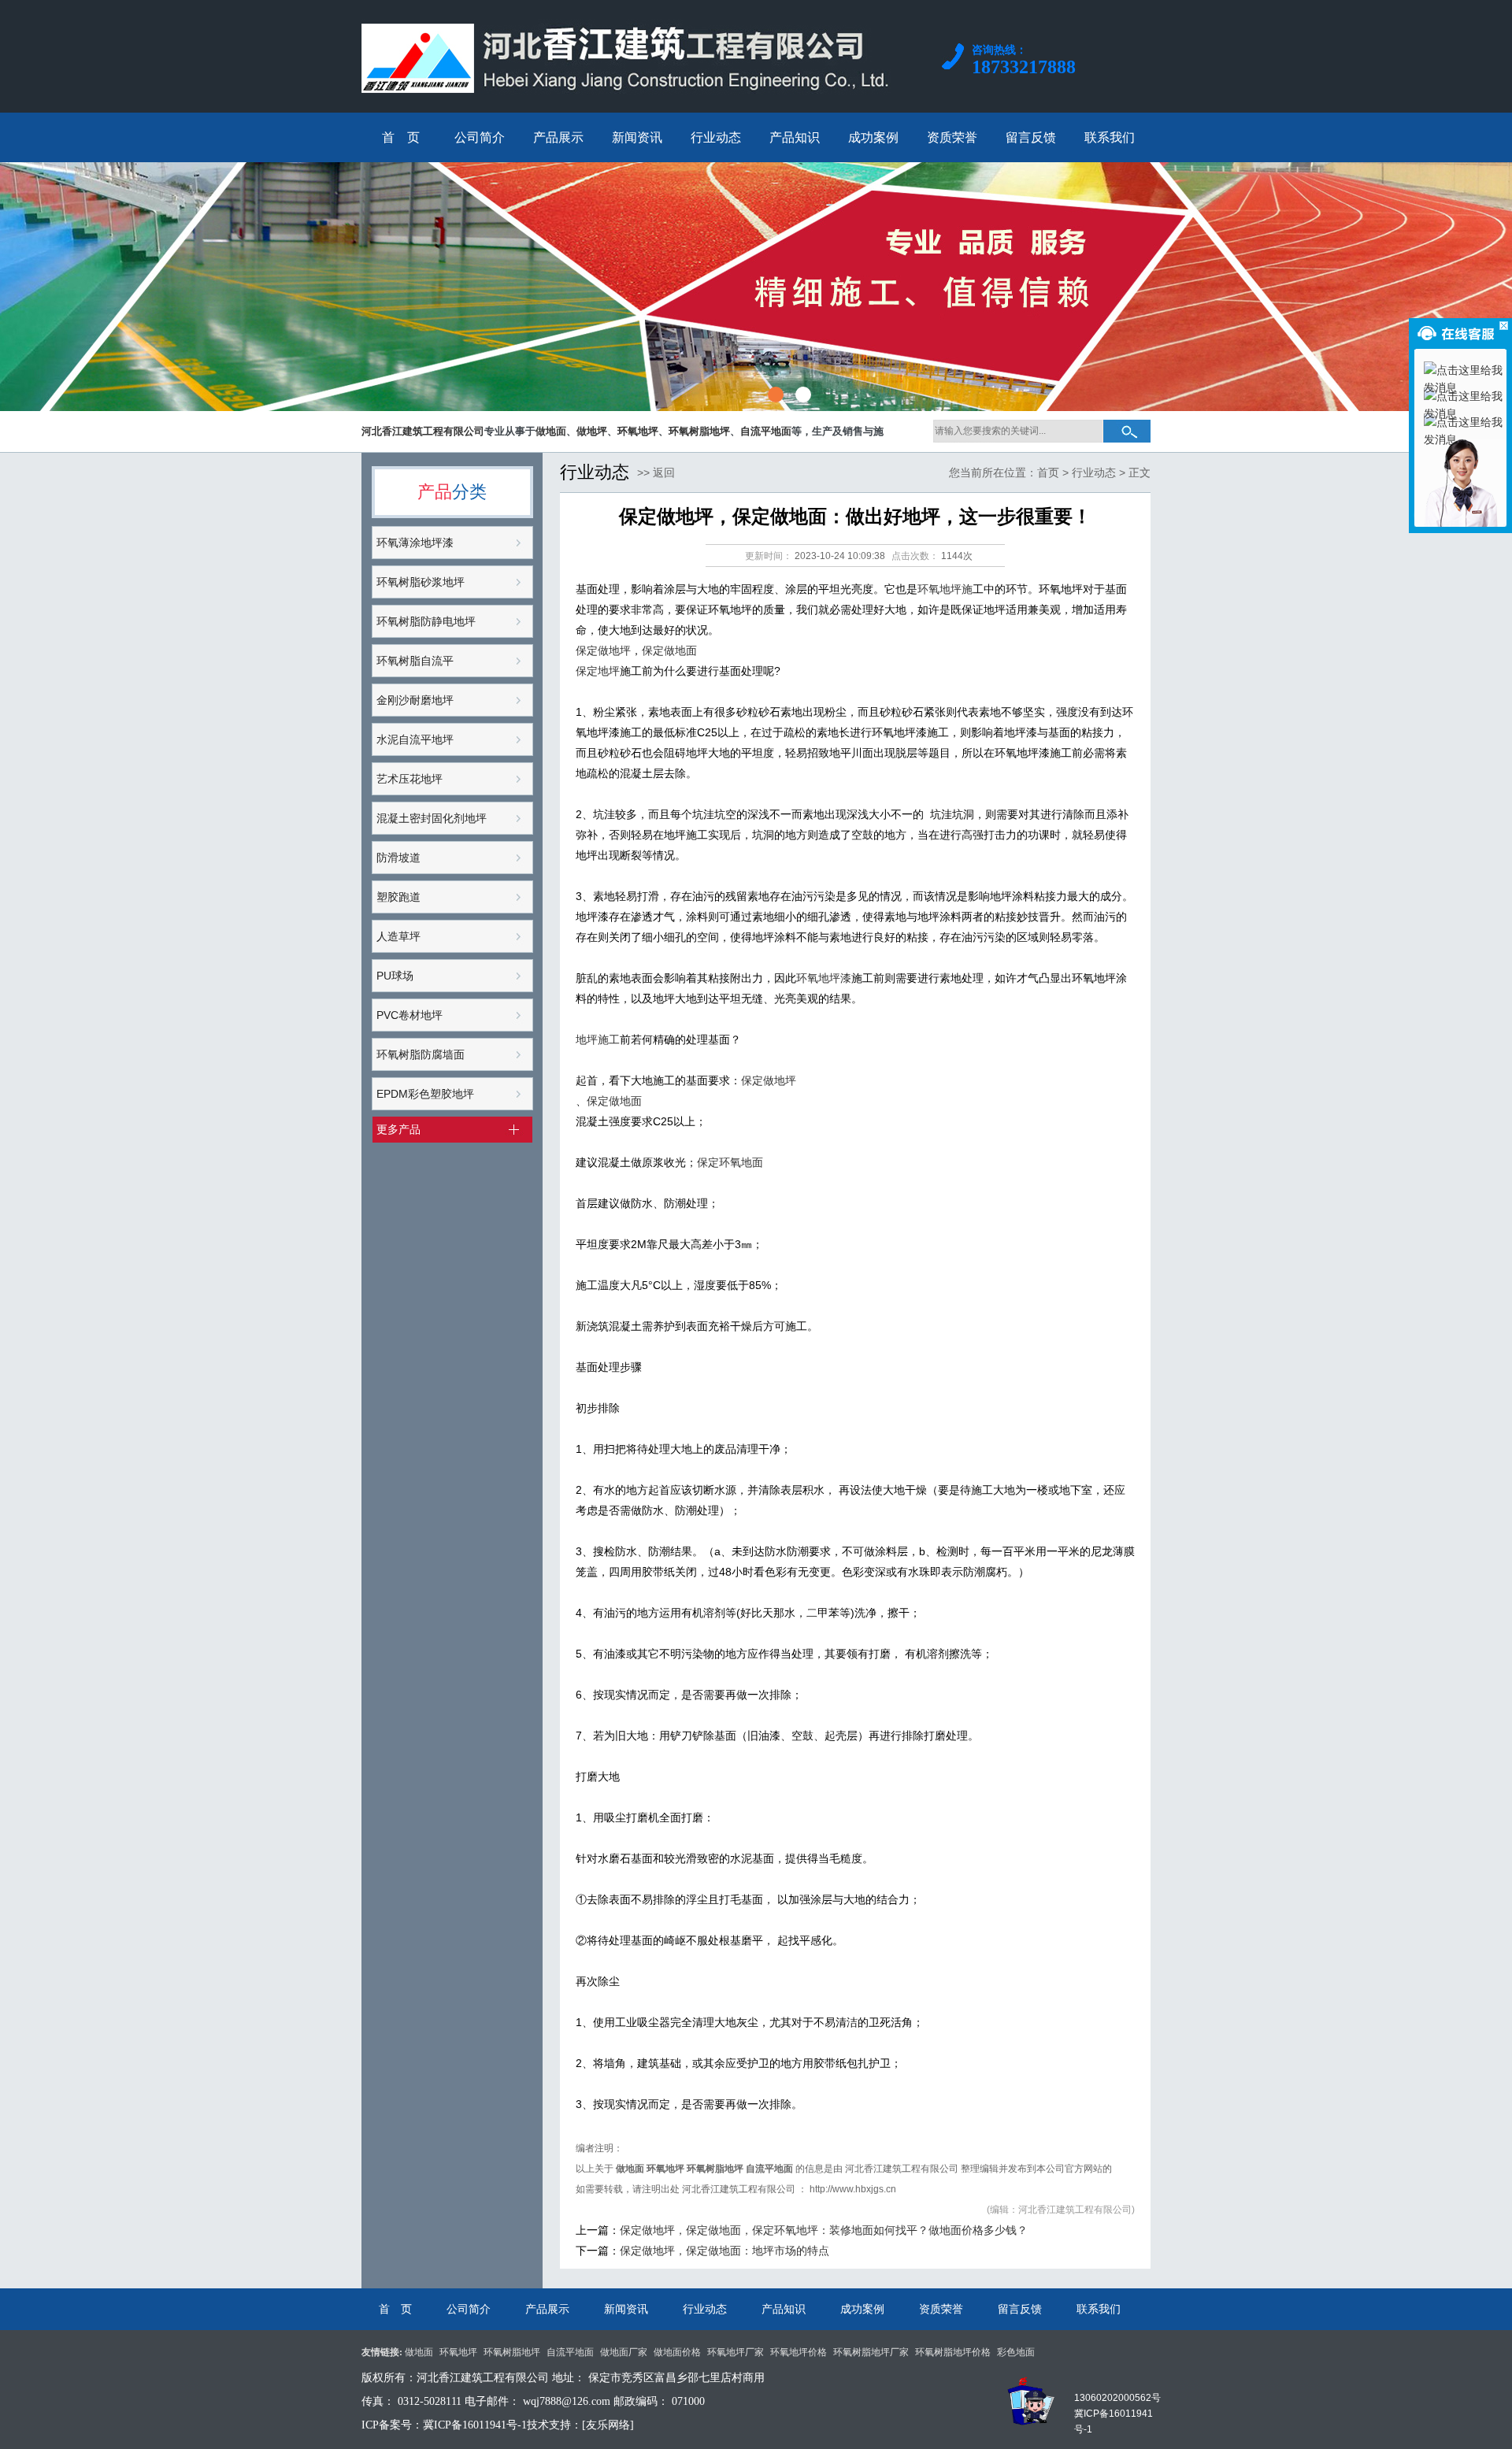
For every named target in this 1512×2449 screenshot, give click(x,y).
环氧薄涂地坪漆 (415, 543)
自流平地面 (570, 2352)
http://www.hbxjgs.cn (853, 2189)
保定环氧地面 (730, 1162)
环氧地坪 (458, 2352)
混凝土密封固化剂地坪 (432, 818)
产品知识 (784, 2309)
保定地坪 (598, 671)
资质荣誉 (941, 2309)
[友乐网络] (608, 2425)
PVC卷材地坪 (409, 1015)
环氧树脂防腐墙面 (421, 1054)
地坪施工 (598, 1039)
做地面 (419, 2352)
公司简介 (469, 2309)
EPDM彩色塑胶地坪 (425, 1094)
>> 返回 (656, 472)
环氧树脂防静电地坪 (426, 621)
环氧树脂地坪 (512, 2352)
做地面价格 (677, 2352)
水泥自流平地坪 (415, 739)
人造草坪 (398, 936)
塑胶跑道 (398, 897)
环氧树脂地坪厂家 (871, 2352)
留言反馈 (1020, 2309)
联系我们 (1099, 2309)
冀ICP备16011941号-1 (475, 2425)
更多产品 (398, 1129)
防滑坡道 (398, 858)
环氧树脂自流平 (415, 661)
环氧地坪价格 (799, 2352)
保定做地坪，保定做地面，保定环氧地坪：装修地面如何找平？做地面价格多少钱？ (824, 2230)
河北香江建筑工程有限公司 (902, 2169)
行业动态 (1094, 472)
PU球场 (395, 976)
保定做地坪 (603, 650)
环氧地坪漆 (824, 978)
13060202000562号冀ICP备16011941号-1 (1117, 2414)
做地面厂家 (624, 2352)
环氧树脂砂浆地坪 (421, 582)
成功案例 (862, 2309)
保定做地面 (669, 650)
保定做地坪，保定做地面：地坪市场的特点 (724, 2251)
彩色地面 (1016, 2352)
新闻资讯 (626, 2309)
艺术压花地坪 (409, 779)
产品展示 (547, 2309)
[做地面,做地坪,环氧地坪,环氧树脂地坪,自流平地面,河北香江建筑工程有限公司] (630, 105)
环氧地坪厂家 (736, 2352)
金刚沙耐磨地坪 (415, 700)
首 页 (395, 2309)
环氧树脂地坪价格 (953, 2352)
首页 (1048, 472)
